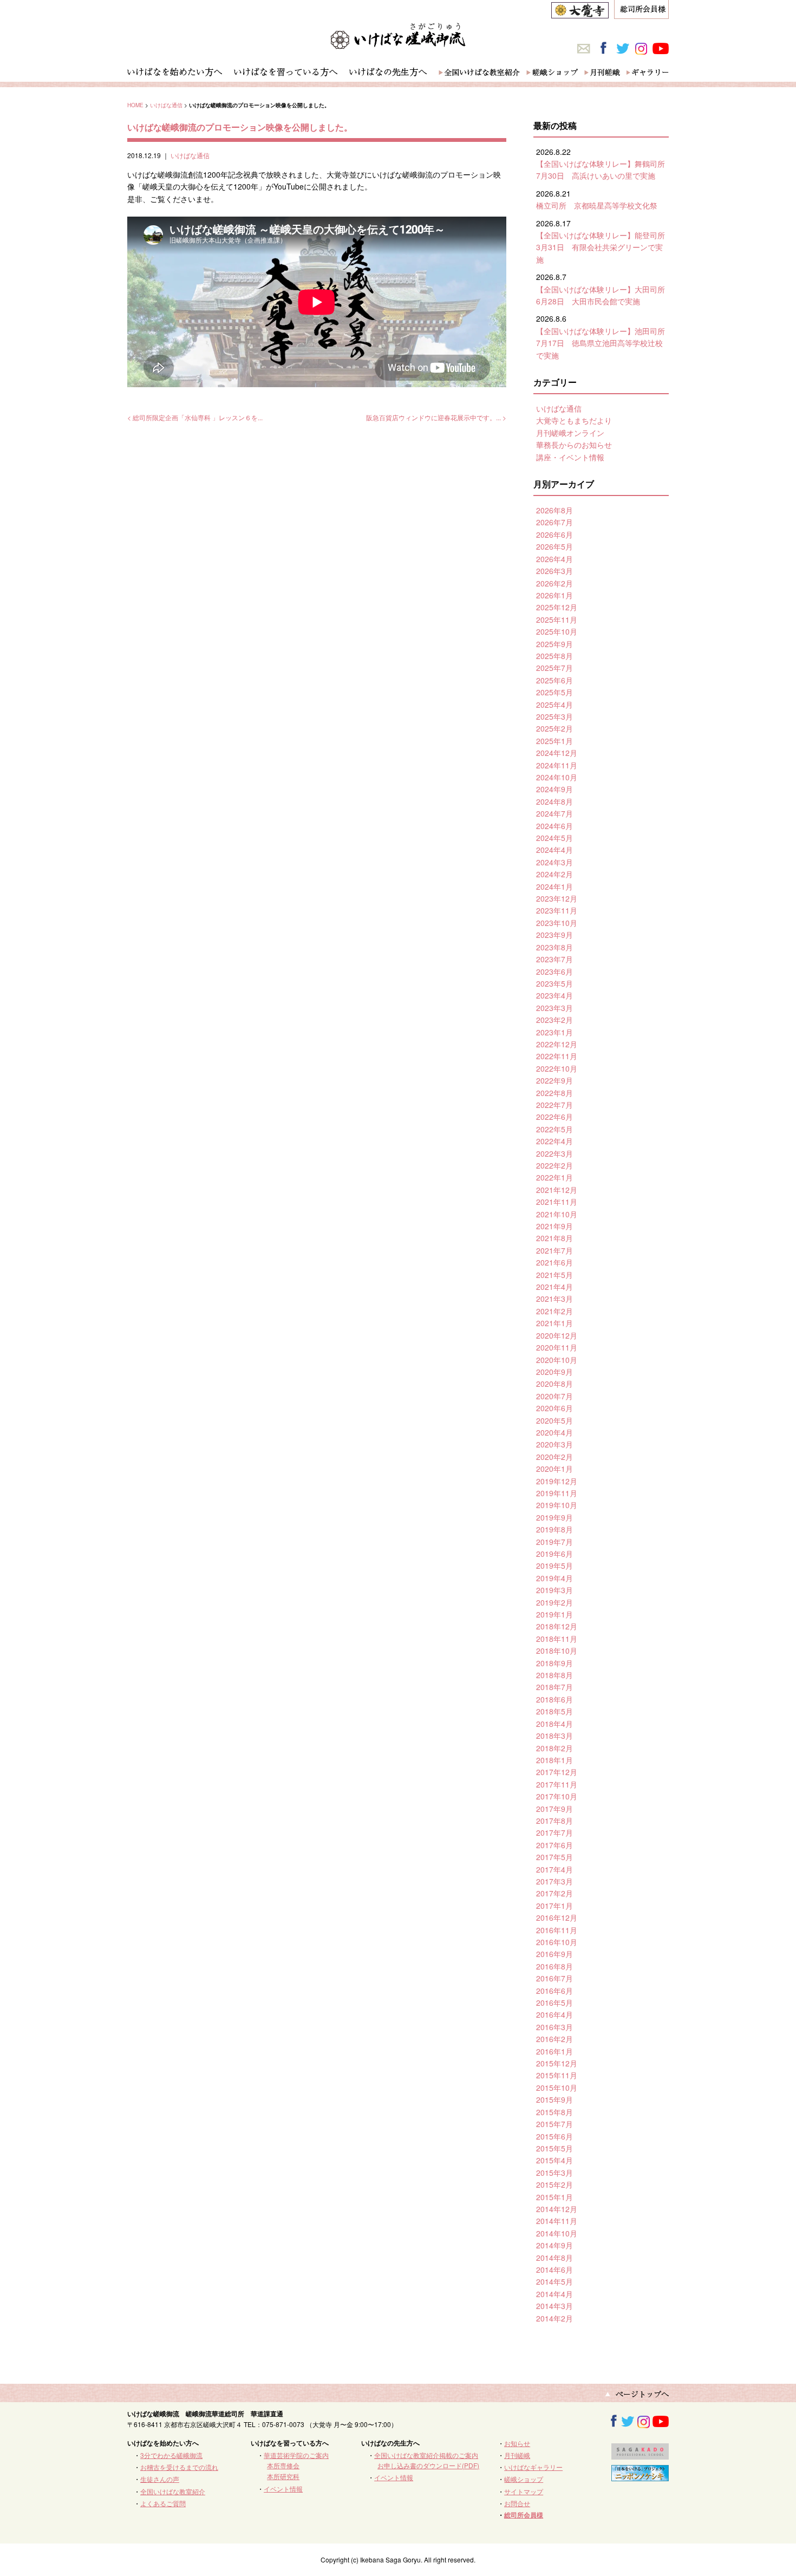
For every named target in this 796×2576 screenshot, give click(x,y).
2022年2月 (554, 1165)
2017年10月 (557, 1796)
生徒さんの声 (160, 2479)
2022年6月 (554, 1117)
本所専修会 (283, 2465)
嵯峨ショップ (524, 2479)
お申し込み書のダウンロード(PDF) (428, 2465)
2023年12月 (557, 898)
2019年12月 (557, 1481)
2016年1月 (554, 2051)
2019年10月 (557, 1505)
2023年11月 (557, 910)
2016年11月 (557, 1930)
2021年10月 (557, 1214)
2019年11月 (557, 1493)
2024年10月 (557, 777)
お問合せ (517, 2503)
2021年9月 (554, 1226)
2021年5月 (554, 1275)
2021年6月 (554, 1262)
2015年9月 (554, 2099)
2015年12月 (557, 2063)
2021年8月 (554, 1238)
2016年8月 (554, 1966)
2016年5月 (554, 2003)
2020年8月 (554, 1384)
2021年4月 (554, 1287)
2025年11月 (557, 619)
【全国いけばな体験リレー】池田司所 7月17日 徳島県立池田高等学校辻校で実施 (604, 343)
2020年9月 (554, 1372)
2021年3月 (554, 1299)
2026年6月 (554, 534)
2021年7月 (554, 1250)
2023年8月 (554, 947)
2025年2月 (554, 728)
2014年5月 (554, 2281)
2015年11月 (557, 2075)
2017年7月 (554, 1832)
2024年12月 (557, 753)
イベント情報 (283, 2489)
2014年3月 (554, 2306)
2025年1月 (554, 741)
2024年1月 (554, 886)
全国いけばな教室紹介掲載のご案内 (426, 2455)
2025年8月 (554, 656)
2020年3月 (554, 1444)
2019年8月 (554, 1529)
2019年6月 (554, 1554)
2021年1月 (554, 1323)
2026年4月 (554, 559)
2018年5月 (554, 1711)
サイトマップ (524, 2491)
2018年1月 (554, 1760)
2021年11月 (557, 1202)
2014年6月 (554, 2270)
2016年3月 (554, 2027)
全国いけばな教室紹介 (173, 2491)
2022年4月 (554, 1141)
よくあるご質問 (163, 2503)
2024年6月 (554, 826)
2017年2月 (554, 1893)
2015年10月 (557, 2088)
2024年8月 (554, 801)
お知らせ (517, 2443)
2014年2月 (554, 2318)
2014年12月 (557, 2209)
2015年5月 (554, 2148)
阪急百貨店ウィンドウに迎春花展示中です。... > (436, 417)
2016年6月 (554, 1991)
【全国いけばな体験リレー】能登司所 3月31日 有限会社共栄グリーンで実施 (604, 247)
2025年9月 (554, 644)
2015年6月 (554, 2136)
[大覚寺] (580, 12)
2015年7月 (554, 2124)
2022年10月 (557, 1068)
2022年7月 (554, 1105)
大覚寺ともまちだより (574, 420)
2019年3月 (554, 1590)
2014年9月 (554, 2245)
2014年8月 (554, 2258)
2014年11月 (557, 2221)
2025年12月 (557, 607)
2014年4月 (554, 2294)
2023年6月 (554, 971)
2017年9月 (554, 1809)
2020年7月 (554, 1396)
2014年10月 (557, 2233)
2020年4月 (554, 1432)
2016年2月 (554, 2039)
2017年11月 (557, 1784)
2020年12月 (557, 1335)
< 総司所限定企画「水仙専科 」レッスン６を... (195, 417)
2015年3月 (554, 2173)
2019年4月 (554, 1578)
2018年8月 (554, 1675)
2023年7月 (554, 959)
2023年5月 (554, 983)
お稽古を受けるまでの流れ (179, 2467)
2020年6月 (554, 1408)
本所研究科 (283, 2476)
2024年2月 (554, 874)
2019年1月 (554, 1614)
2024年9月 (554, 789)
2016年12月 (557, 1918)
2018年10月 (557, 1651)
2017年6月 (554, 1845)
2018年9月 (554, 1663)
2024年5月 (554, 838)
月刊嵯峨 (517, 2455)
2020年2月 (554, 1457)
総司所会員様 (524, 2515)
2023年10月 (557, 923)
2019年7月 (554, 1542)
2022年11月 (557, 1056)
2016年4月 (554, 2014)
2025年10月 (557, 631)
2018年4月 (554, 1724)
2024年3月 (554, 862)
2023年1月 (554, 1032)
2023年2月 (554, 1020)
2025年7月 (554, 668)
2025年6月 (554, 680)
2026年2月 (554, 583)
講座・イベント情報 (570, 457)
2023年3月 (554, 1008)
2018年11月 (557, 1639)
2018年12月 (557, 1626)
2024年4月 (554, 850)
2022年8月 (554, 1093)
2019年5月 (554, 1566)
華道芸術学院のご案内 (296, 2455)
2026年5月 (554, 546)
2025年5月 (554, 692)
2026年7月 (554, 522)
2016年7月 (554, 1978)
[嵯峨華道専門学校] (640, 2454)
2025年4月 (554, 705)
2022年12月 (557, 1044)
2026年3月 (554, 571)
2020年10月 (557, 1360)
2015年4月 (554, 2160)
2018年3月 (554, 1736)
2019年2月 (554, 1602)
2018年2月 (554, 1748)
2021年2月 (554, 1311)
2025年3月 (554, 716)
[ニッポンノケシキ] (640, 2476)
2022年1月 (554, 1177)
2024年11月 (557, 765)
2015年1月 (554, 2197)
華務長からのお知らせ (574, 445)
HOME (135, 105)
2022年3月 (554, 1153)
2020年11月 (557, 1347)
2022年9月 (554, 1080)
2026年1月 (554, 595)
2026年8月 (554, 510)
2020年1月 (554, 1469)
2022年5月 (554, 1129)
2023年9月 (554, 935)
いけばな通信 (166, 105)
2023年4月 (554, 995)
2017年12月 (557, 1772)
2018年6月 (554, 1699)
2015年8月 (554, 2112)
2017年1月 (554, 1906)
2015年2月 (554, 2184)
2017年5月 (554, 1857)
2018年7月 (554, 1687)
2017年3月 (554, 1881)
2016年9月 (554, 1954)
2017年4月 (554, 1869)
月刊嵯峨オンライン (570, 433)
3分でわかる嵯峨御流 (171, 2455)
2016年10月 (557, 1942)
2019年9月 (554, 1517)
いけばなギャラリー (533, 2467)
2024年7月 (554, 813)
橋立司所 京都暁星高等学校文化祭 (597, 205)
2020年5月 (554, 1420)
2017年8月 (554, 1821)
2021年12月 (557, 1190)
